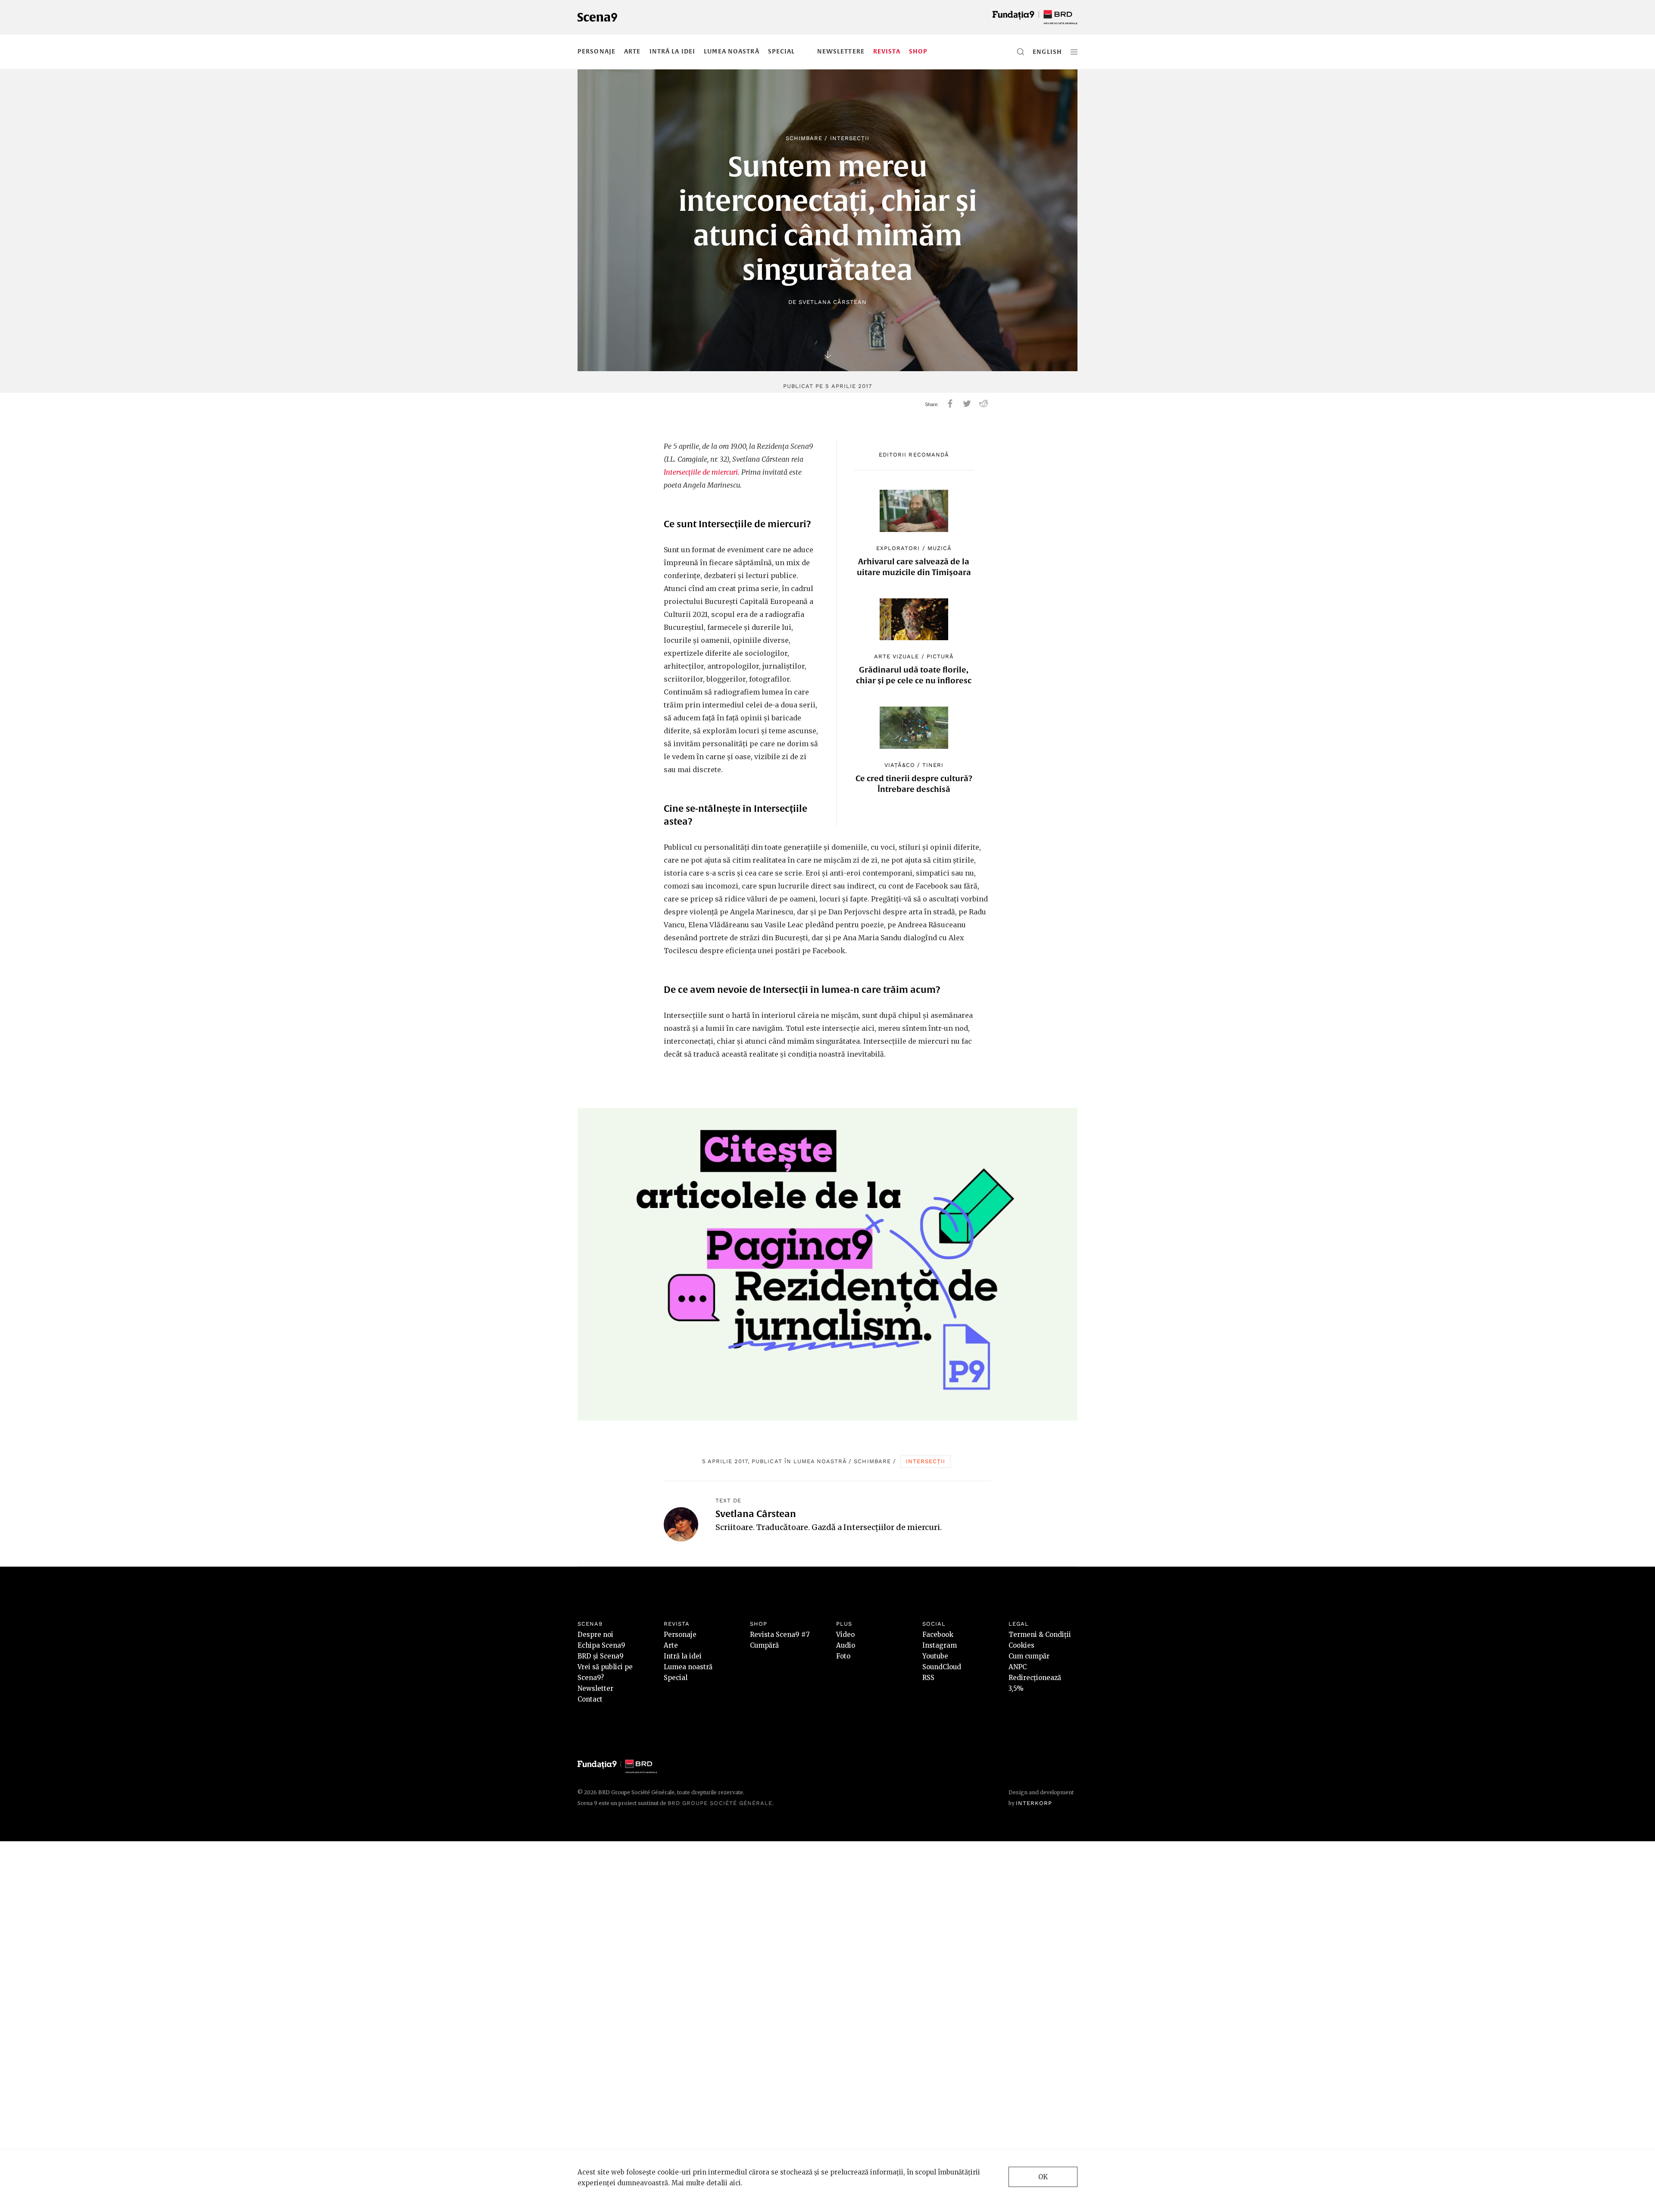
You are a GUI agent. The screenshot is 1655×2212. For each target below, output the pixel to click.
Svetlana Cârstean (833, 302)
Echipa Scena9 (601, 1645)
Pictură (940, 656)
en (1037, 52)
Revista (887, 51)
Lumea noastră (732, 51)
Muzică (940, 548)
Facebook (938, 1635)
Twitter (967, 404)
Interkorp (1034, 1803)
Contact (590, 1699)
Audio (846, 1645)
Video (845, 1635)
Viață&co (900, 765)
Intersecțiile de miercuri (701, 472)
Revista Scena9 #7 (780, 1635)
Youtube (935, 1656)
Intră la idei (673, 51)
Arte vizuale (896, 656)
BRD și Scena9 (601, 1656)
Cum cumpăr (1029, 1656)
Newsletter (595, 1688)
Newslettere (841, 51)
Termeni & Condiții (1040, 1635)
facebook (950, 404)
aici (735, 2183)
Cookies (1021, 1645)
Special (782, 51)
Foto (843, 1656)
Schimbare (804, 138)
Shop (918, 51)
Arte (632, 51)
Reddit (984, 404)
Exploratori (898, 548)
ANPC (1018, 1667)
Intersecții (850, 138)
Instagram (940, 1645)
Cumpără (764, 1645)
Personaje (596, 51)
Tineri (933, 765)
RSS (928, 1678)
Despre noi (595, 1635)
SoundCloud (942, 1667)
